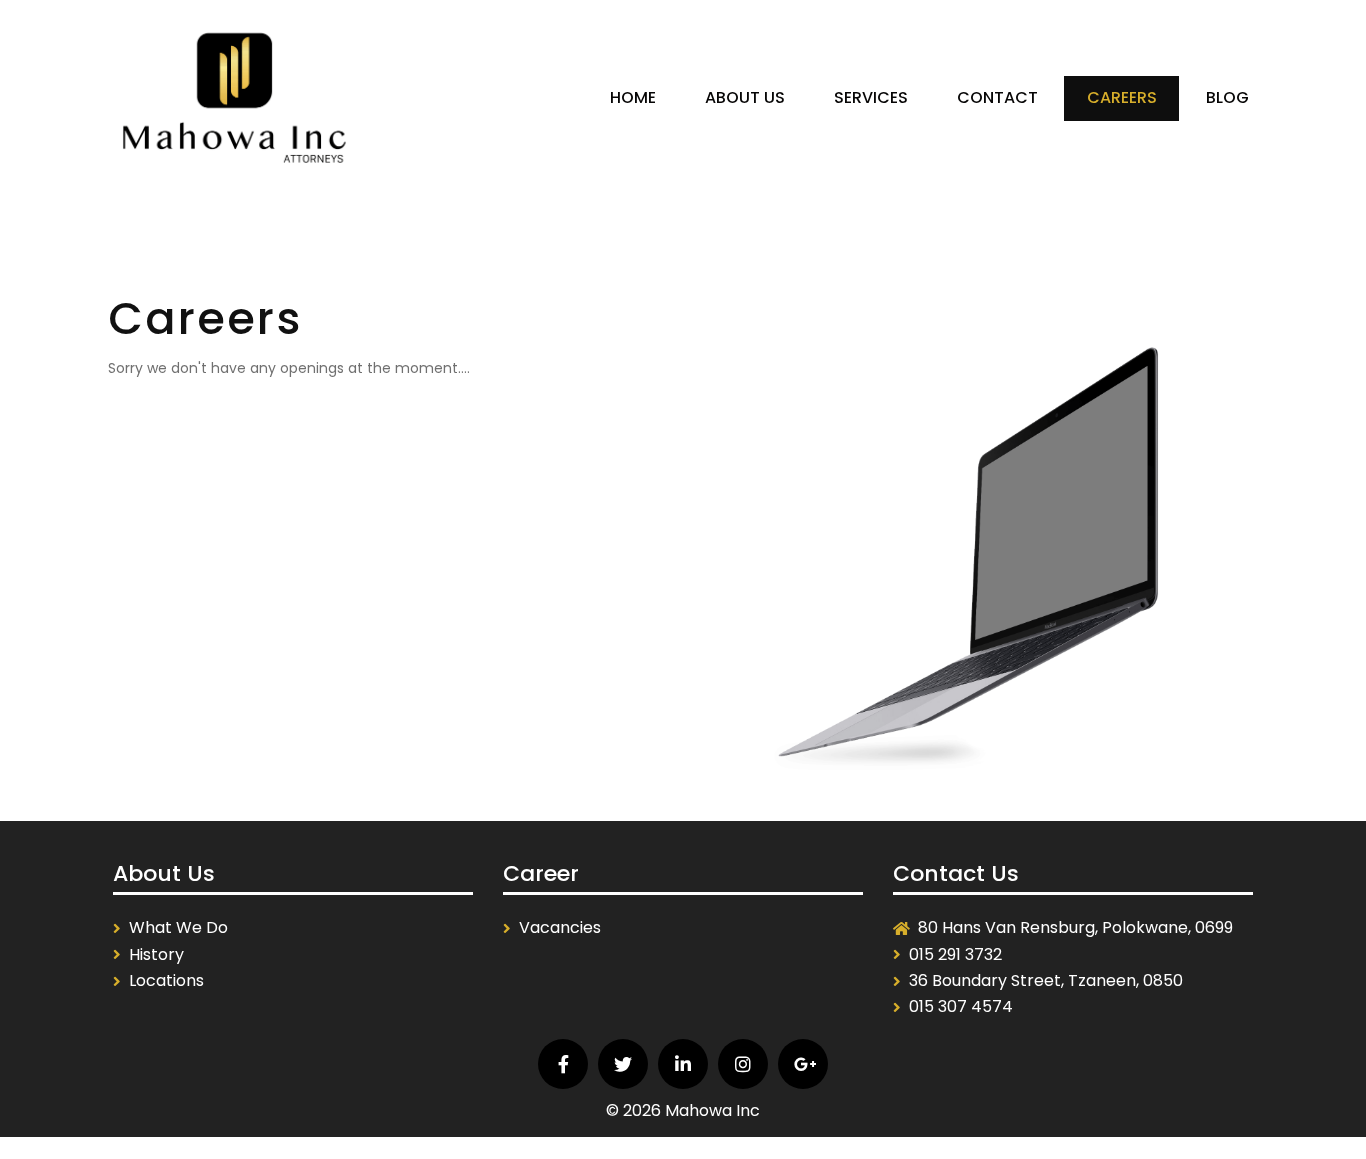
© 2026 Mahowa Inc (683, 1110)
